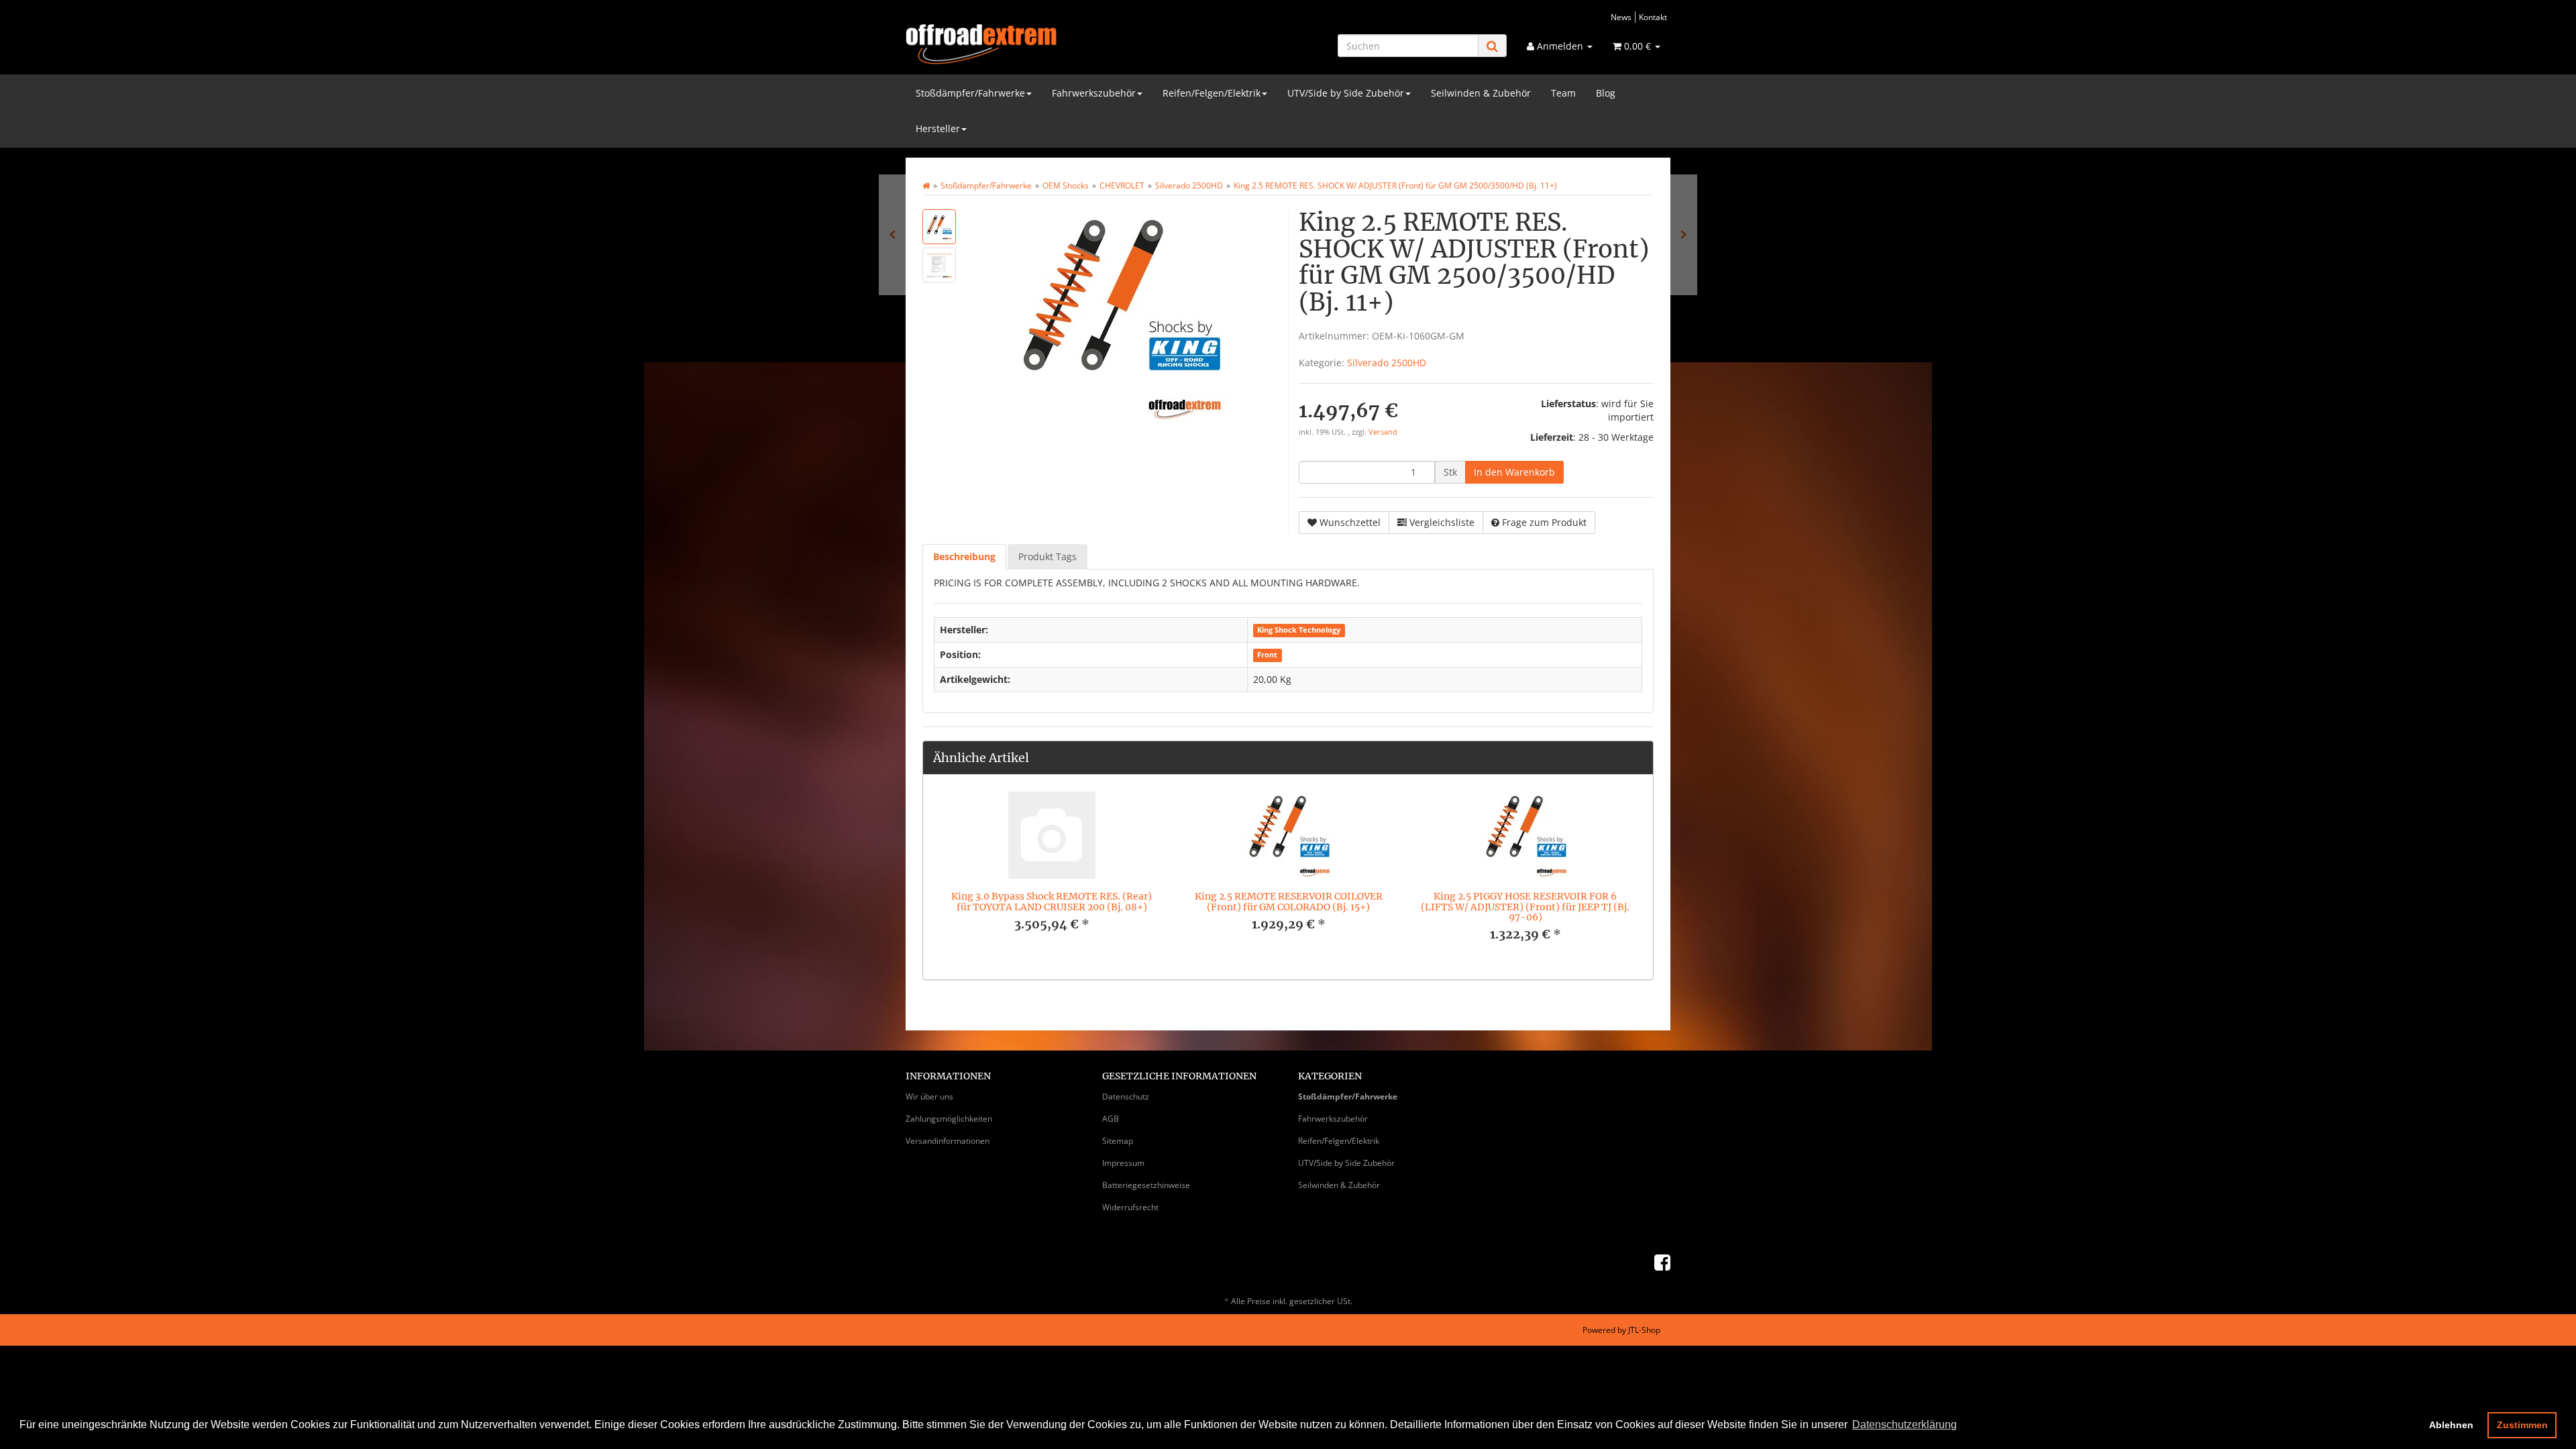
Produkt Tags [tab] (1048, 556)
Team (1563, 93)
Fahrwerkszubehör (1094, 93)
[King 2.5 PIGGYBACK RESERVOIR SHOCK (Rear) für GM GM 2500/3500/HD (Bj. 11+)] (892, 235)
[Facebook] (1662, 1262)
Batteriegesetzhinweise (1146, 1185)
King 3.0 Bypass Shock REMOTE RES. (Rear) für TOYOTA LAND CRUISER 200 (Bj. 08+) (1052, 901)
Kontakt (1653, 17)
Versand (1383, 432)
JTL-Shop (1644, 1330)
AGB (1111, 1119)
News (1621, 17)
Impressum (1123, 1163)
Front (1267, 655)
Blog (1606, 93)
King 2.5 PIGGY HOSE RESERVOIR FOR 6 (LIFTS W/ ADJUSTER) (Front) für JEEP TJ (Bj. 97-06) (1525, 907)
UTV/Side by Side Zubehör (1346, 93)
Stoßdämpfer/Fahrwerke (970, 93)
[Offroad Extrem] (1026, 44)
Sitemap (1118, 1141)
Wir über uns (929, 1096)
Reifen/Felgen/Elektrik (1212, 93)
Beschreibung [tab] (964, 556)
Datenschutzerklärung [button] (1904, 1425)
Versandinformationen (948, 1141)
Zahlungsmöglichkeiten (949, 1119)
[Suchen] (1492, 46)
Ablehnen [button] (2451, 1425)
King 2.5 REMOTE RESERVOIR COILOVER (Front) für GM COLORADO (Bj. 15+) (1289, 901)
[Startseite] (926, 185)
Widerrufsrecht (1130, 1207)
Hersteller (938, 128)
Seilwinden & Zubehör (1481, 93)
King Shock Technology (1299, 631)
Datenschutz (1126, 1096)
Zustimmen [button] (2522, 1425)
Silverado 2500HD (1387, 363)
